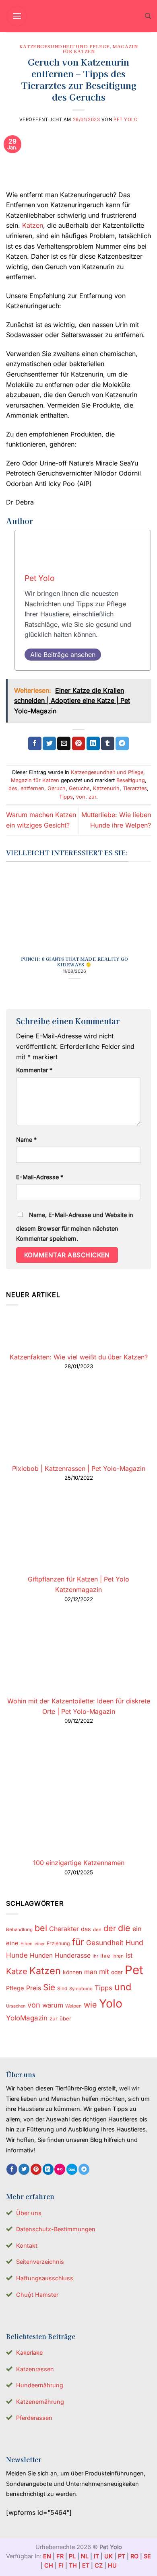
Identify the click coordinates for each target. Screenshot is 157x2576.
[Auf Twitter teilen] (49, 743)
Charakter (64, 1929)
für (78, 1942)
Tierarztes (135, 788)
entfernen (32, 788)
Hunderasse (73, 1955)
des (13, 788)
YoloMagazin (27, 2018)
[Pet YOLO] (78, 16)
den (97, 1929)
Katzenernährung (40, 2402)
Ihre (105, 1956)
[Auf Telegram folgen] (84, 2169)
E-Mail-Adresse (40, 1177)
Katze (17, 1971)
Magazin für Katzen (35, 780)
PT (122, 2556)
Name (26, 1140)
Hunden (41, 1955)
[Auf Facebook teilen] (35, 743)
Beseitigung (131, 780)
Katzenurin (106, 788)
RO (134, 2556)
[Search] (148, 16)
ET (86, 2565)
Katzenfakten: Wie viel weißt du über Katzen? (79, 1357)
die (124, 1928)
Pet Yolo (126, 119)
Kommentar (34, 1070)
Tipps (66, 797)
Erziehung (58, 1943)
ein (137, 1929)
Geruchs (79, 788)
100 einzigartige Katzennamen (79, 1863)
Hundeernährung (40, 2385)
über (65, 2018)
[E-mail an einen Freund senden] (64, 743)
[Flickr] (60, 2169)
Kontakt (27, 2246)
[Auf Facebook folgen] (12, 2169)
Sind (62, 1988)
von (81, 797)
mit (104, 1972)
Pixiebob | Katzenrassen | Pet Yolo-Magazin (79, 1468)
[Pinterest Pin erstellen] (79, 743)
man (91, 1972)
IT (96, 2556)
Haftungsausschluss (45, 2278)
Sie (49, 1987)
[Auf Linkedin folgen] (48, 2169)
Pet (134, 1970)
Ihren (118, 1956)
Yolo (111, 2004)
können (72, 1972)
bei (41, 1928)
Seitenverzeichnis (40, 2262)
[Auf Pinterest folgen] (36, 2169)
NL (85, 2556)
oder (117, 1972)
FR (60, 2556)
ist (129, 1955)
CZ (99, 2565)
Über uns (29, 2213)
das (86, 1929)
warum (53, 2005)
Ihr (95, 1956)
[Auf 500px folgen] (72, 2169)
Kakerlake (29, 2353)
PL (72, 2556)
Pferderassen (34, 2418)
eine (12, 1943)
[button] (17, 16)
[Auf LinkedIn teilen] (93, 743)
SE (147, 2556)
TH (73, 2565)
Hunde (17, 1955)
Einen (27, 1944)
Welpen (73, 2006)
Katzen (33, 225)
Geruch (57, 788)
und (123, 1987)
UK (108, 2556)
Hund (134, 1943)
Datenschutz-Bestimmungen (56, 2229)
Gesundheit (105, 1943)
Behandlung (19, 1929)
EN (47, 2556)
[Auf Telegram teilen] (122, 743)
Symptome (81, 1989)
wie (90, 2005)
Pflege (15, 1988)
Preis (34, 1988)
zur (92, 797)
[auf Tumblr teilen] (108, 743)
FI (61, 2565)
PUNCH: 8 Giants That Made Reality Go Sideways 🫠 (75, 962)
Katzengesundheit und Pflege (65, 46)
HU (112, 2565)
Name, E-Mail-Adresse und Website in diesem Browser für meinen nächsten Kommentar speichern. (75, 1227)
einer (40, 1944)
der (110, 1928)
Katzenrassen (35, 2369)
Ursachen (16, 2006)
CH (49, 2565)
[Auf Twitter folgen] (24, 2169)
